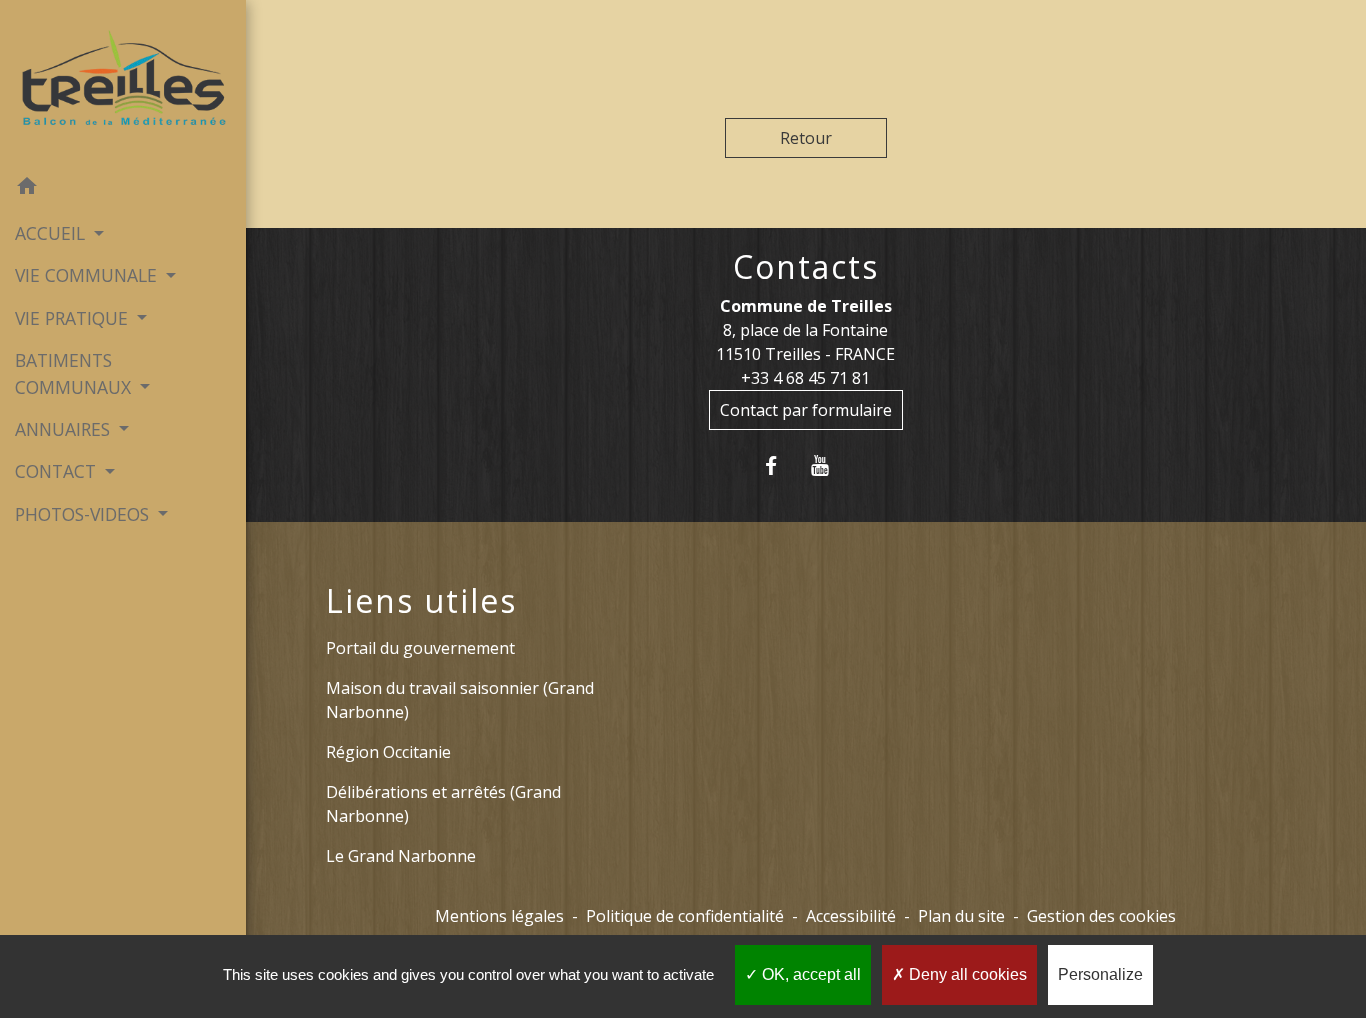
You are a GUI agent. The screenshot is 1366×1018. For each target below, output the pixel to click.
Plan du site (961, 916)
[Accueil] (123, 82)
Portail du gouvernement (420, 648)
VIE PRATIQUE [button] (74, 318)
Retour (806, 138)
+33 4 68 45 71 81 (805, 378)
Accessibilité (851, 916)
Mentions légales (499, 916)
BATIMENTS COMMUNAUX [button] (75, 373)
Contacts (806, 267)
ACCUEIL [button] (52, 233)
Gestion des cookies (1101, 916)
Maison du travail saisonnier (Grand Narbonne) (460, 700)
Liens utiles (421, 601)
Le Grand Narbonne (401, 856)
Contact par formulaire (806, 410)
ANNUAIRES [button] (65, 429)
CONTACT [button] (58, 471)
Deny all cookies (966, 974)
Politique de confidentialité (685, 916)
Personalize (1100, 974)
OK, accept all (809, 974)
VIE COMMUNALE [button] (88, 275)
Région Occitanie (388, 752)
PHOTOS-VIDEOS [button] (84, 514)
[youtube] (830, 465)
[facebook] (781, 465)
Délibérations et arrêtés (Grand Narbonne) (443, 804)
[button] (123, 189)
